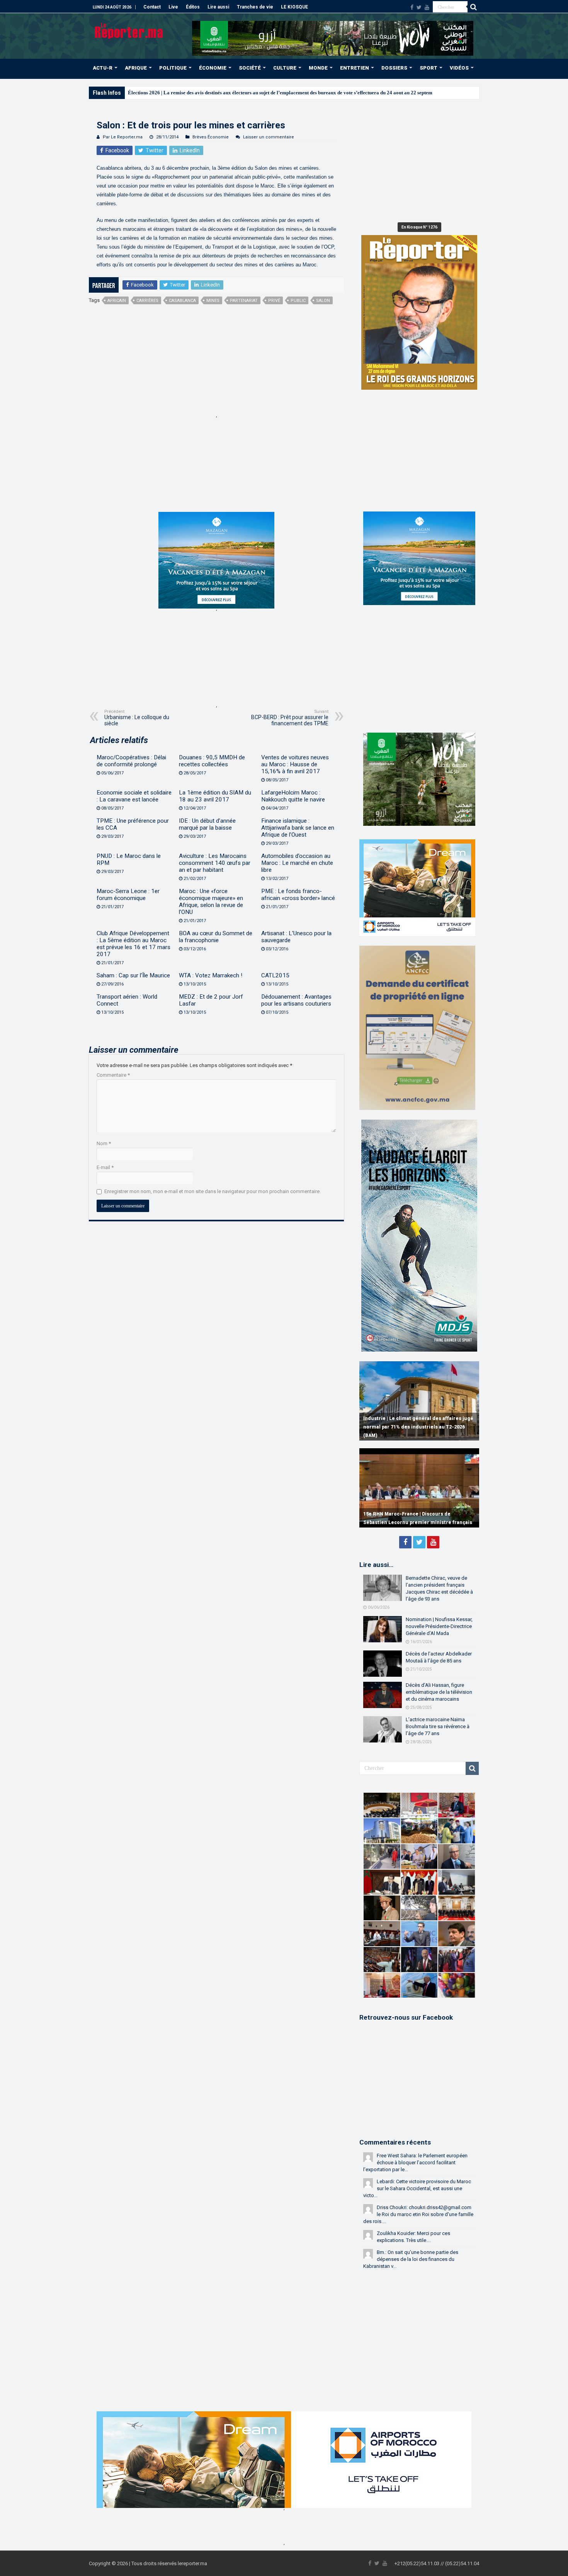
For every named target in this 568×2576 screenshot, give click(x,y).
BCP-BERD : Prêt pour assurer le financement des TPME (290, 718)
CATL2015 (275, 975)
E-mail (105, 1167)
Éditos (193, 7)
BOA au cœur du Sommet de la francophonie (216, 937)
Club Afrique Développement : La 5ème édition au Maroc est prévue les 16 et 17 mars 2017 (133, 944)
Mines (213, 301)
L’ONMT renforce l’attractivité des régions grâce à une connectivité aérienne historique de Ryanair (418, 1427)
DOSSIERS (394, 68)
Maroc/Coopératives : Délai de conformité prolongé (131, 761)
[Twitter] (419, 7)
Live (173, 7)
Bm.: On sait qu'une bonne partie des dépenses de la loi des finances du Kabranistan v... (411, 2259)
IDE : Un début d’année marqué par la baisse (207, 824)
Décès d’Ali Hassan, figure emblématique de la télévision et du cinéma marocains (439, 1692)
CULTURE (285, 68)
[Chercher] (473, 7)
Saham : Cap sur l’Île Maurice (133, 975)
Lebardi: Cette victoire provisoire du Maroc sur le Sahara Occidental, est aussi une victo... (417, 2188)
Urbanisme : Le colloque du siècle (137, 718)
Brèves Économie (211, 137)
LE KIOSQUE (294, 7)
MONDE (318, 68)
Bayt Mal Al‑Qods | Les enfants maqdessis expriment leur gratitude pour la (209, 93)
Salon (323, 301)
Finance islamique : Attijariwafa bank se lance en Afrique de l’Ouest (298, 828)
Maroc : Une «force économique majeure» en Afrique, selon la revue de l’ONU (211, 902)
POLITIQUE (173, 68)
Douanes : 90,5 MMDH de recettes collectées (212, 761)
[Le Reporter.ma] (129, 30)
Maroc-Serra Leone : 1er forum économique (128, 895)
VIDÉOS (459, 68)
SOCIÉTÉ (250, 68)
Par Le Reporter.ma (123, 137)
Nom (104, 1143)
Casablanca (182, 301)
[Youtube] (427, 7)
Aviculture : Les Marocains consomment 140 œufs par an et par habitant (215, 863)
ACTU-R (103, 68)
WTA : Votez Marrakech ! (211, 975)
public (298, 301)
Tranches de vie (255, 7)
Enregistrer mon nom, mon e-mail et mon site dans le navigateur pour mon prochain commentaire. (213, 1191)
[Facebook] (412, 7)
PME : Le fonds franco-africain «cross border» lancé (298, 895)
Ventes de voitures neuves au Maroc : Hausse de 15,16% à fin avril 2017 (295, 764)
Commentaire (113, 1075)
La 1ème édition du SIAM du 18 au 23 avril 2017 (215, 796)
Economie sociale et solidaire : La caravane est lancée (134, 796)
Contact (152, 7)
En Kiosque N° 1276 (419, 227)
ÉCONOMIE (213, 68)
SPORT (429, 68)
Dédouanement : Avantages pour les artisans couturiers (296, 1000)
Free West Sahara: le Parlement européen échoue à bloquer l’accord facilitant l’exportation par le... (415, 2163)
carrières (147, 301)
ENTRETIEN (355, 68)
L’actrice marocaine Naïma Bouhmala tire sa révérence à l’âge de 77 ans (438, 1726)
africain (117, 301)
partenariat (244, 301)
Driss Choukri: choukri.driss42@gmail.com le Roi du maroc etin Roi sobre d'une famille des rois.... (418, 2214)
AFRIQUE (136, 68)
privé (274, 301)
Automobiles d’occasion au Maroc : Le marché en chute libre (297, 863)
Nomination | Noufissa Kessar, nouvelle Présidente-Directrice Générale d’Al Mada (439, 1626)
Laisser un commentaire (269, 137)
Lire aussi (218, 7)
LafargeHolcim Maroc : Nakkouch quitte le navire (293, 796)
